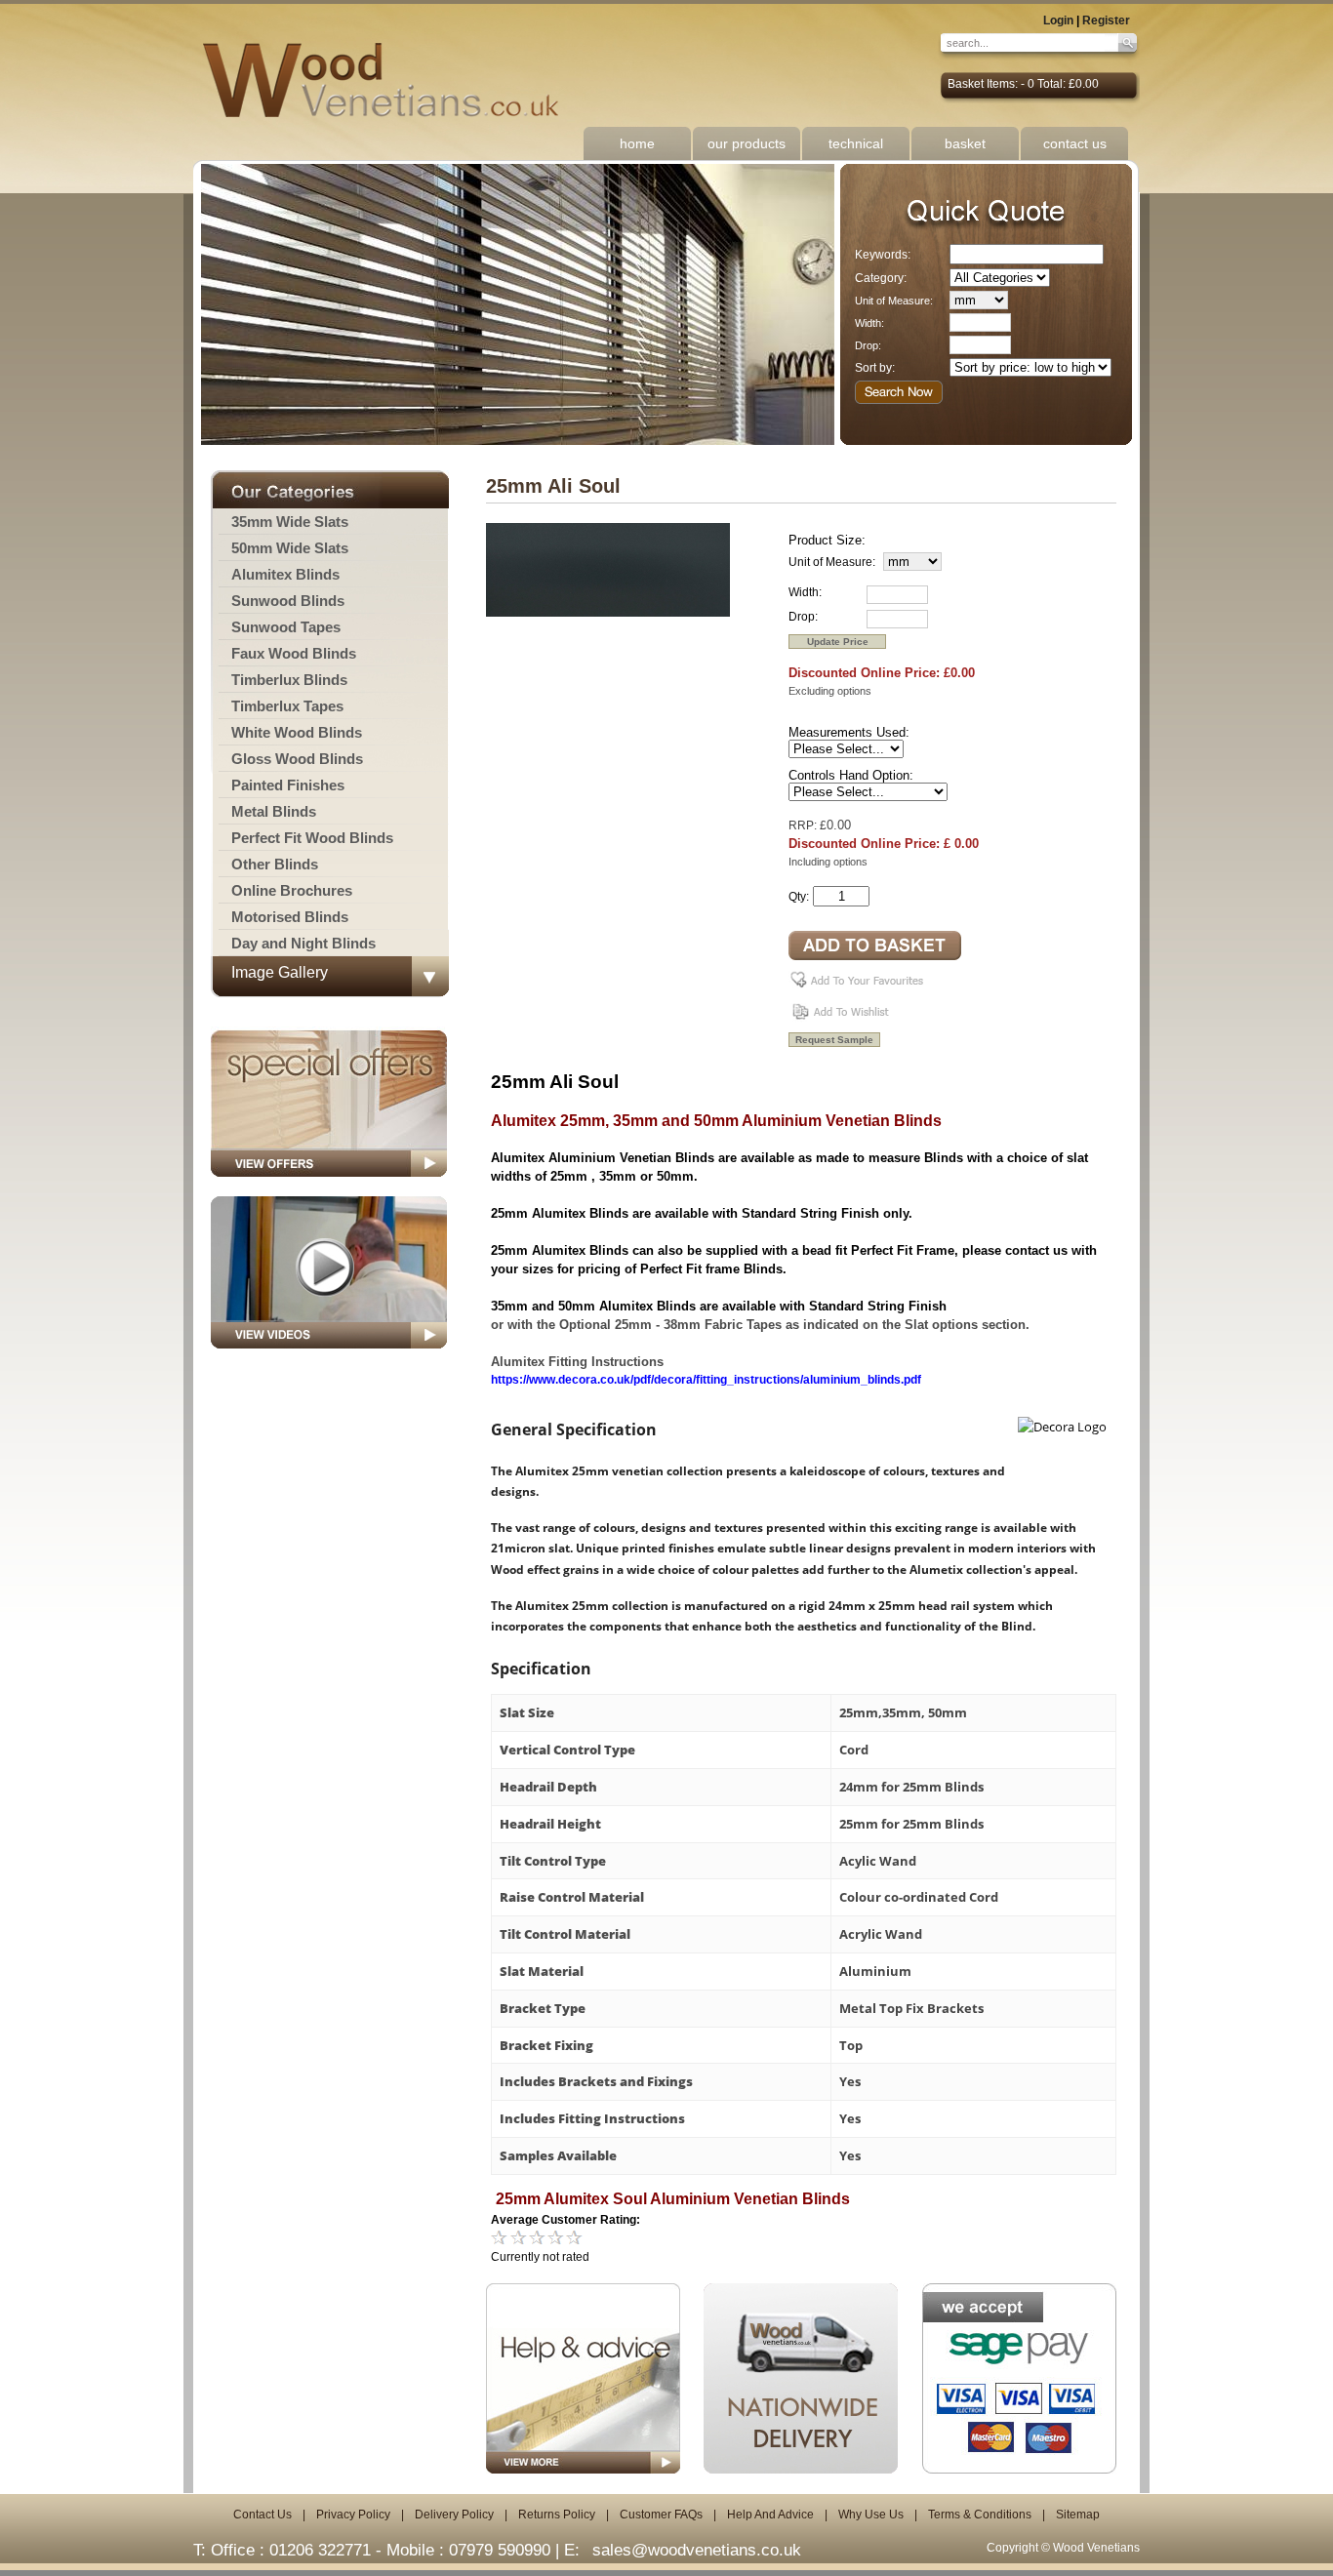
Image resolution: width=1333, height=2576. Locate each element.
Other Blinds (275, 864)
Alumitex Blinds (285, 574)
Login (1058, 20)
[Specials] (329, 1183)
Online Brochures (292, 890)
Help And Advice (770, 2515)
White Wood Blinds (297, 732)
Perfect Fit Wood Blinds (312, 838)
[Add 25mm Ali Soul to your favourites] (860, 987)
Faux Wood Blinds (294, 653)
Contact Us (263, 2515)
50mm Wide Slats (290, 548)
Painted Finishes (288, 785)
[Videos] (329, 1354)
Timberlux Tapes (287, 706)
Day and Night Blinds (303, 943)
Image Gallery (280, 972)
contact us (1075, 143)
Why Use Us (871, 2515)
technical (856, 143)
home (637, 143)
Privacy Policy (353, 2515)
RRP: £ (808, 825)
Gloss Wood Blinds (297, 759)
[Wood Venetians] (391, 81)
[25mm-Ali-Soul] (608, 613)
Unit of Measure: (894, 301)
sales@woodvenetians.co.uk (697, 2550)
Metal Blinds (274, 811)
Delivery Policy (454, 2515)
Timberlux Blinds (289, 680)
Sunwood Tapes (286, 627)
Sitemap (1078, 2515)
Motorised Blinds (290, 917)
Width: (869, 323)
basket (965, 143)
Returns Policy (557, 2515)
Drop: (868, 345)
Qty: (799, 897)
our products (747, 143)
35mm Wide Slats (290, 522)
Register (1106, 20)
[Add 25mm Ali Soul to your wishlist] (843, 1019)
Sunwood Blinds (288, 601)
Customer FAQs (661, 2515)
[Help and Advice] (583, 2378)
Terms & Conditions (980, 2515)
